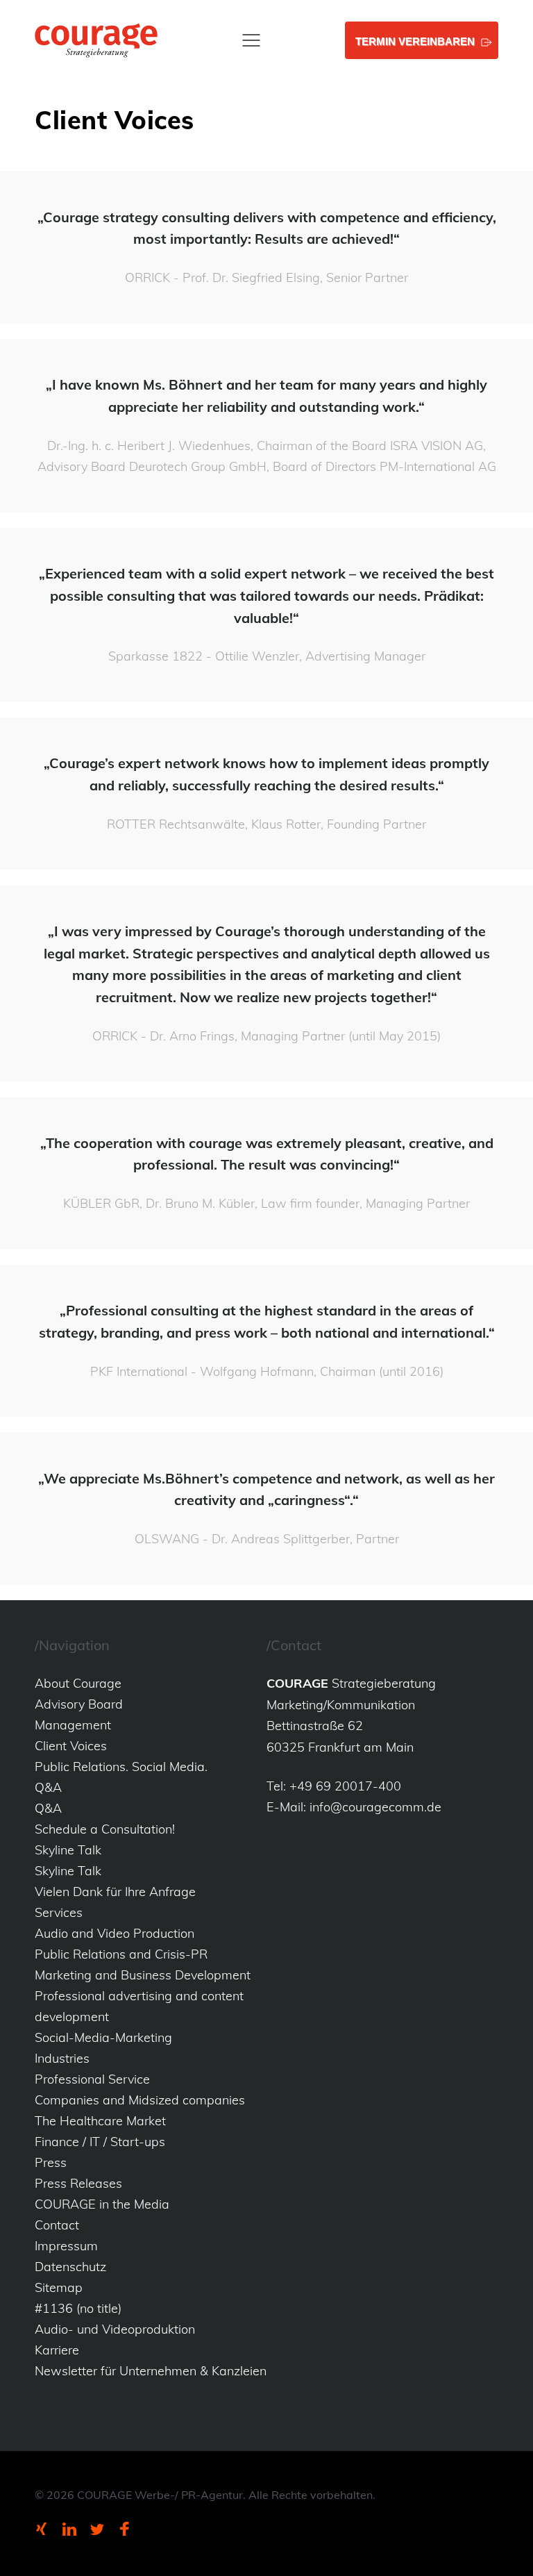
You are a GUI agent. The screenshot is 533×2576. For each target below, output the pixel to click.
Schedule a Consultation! (105, 1829)
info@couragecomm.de (375, 1807)
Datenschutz (70, 2267)
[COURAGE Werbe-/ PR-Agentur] (96, 40)
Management (73, 1725)
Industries (62, 2058)
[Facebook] (125, 2529)
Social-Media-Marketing (103, 2037)
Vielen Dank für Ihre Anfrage (115, 1892)
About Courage (78, 1683)
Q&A (48, 1787)
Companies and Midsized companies (140, 2100)
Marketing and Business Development (143, 1975)
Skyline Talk (68, 1850)
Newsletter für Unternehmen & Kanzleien (151, 2371)
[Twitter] (97, 2529)
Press (51, 2162)
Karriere (57, 2350)
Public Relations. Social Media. (121, 1767)
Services (59, 1912)
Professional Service (92, 2079)
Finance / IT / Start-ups (100, 2142)
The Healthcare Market (100, 2121)
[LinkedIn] (69, 2529)
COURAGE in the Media (102, 2204)
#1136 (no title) (78, 2308)
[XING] (42, 2529)
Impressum (66, 2246)
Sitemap (59, 2287)
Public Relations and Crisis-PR (121, 1954)
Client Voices (71, 1746)
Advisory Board (79, 1704)
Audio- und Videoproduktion (115, 2329)
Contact (57, 2225)
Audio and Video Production (115, 1933)
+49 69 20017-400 (345, 1786)
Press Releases (78, 2183)
